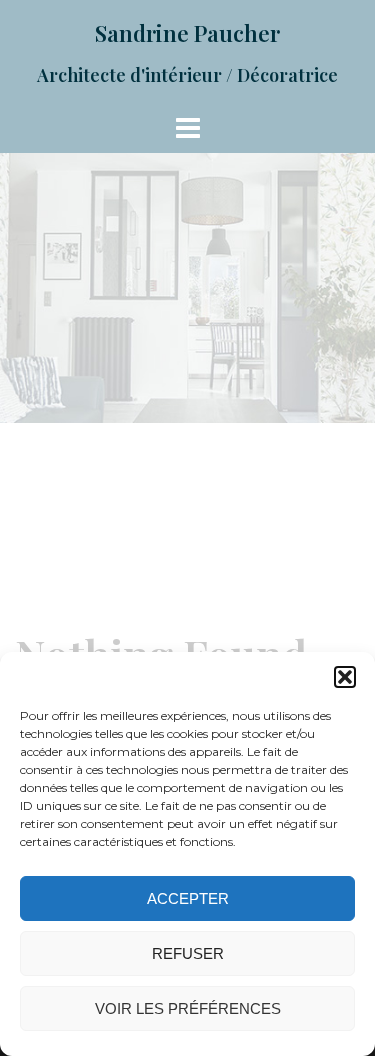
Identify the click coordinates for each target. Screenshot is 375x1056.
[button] (345, 677)
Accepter (188, 898)
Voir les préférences (188, 1008)
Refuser (188, 953)
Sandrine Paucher (187, 33)
